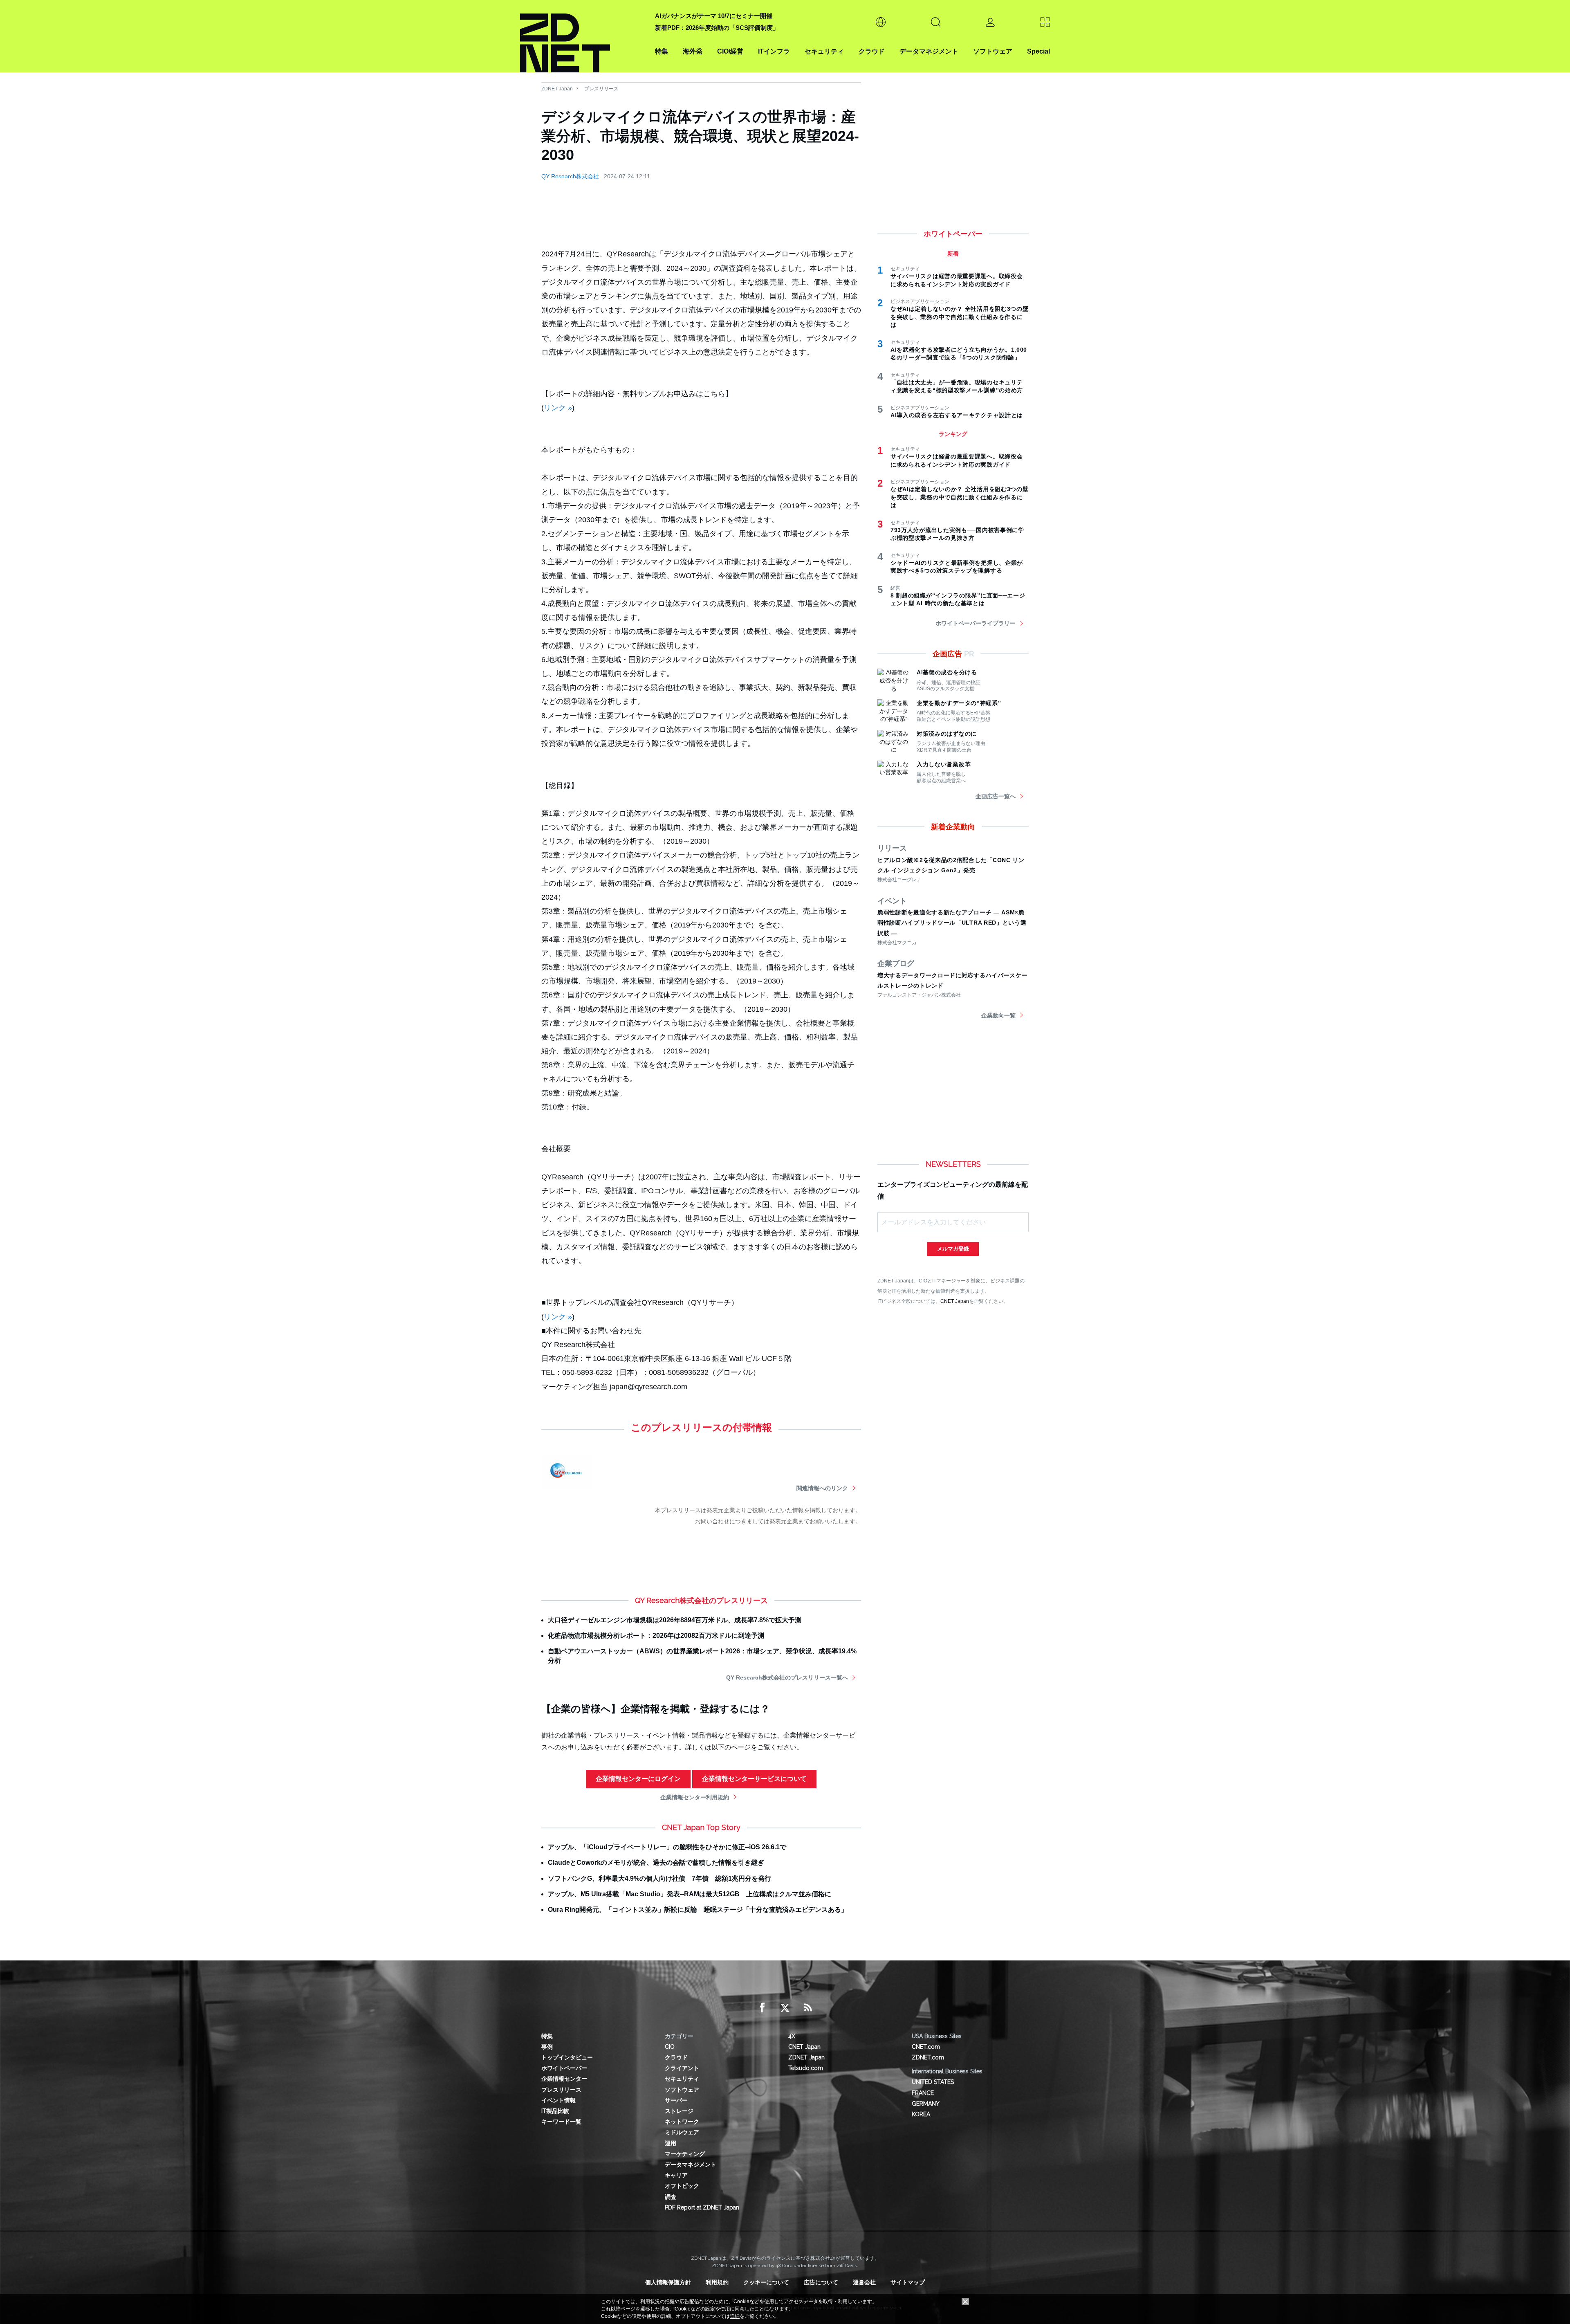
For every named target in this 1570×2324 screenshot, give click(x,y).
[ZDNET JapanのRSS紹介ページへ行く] (808, 2008)
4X (792, 2036)
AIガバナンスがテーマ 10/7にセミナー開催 (714, 16)
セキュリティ (824, 51)
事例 (547, 2047)
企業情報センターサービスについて (754, 1779)
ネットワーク (682, 2122)
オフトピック (682, 2186)
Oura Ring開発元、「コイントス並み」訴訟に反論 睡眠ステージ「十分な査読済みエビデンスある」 (698, 1910)
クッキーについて (766, 2282)
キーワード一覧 (561, 2122)
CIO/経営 (730, 51)
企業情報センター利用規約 (695, 1797)
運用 (671, 2143)
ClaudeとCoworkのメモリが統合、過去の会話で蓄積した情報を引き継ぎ (656, 1863)
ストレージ (679, 2111)
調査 (671, 2197)
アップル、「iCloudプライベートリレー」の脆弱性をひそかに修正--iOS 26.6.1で (667, 1847)
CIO (670, 2047)
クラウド (872, 51)
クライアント (682, 2068)
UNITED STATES (933, 2082)
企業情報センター (564, 2079)
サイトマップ (908, 2282)
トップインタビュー (567, 2057)
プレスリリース (601, 89)
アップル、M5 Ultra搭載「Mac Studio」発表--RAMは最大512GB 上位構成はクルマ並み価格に (690, 1894)
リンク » (558, 408)
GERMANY (926, 2104)
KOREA (921, 2114)
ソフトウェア (993, 51)
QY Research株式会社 (570, 176)
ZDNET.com (928, 2057)
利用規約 (717, 2282)
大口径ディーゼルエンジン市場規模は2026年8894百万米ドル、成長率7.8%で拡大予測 (675, 1620)
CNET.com (926, 2047)
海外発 (693, 51)
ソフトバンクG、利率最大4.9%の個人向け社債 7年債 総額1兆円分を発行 (659, 1878)
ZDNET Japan (557, 89)
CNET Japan (955, 1301)
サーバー (676, 2100)
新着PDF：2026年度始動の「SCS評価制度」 (717, 28)
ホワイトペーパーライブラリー (976, 623)
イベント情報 (558, 2100)
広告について (821, 2282)
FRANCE (923, 2093)
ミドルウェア (682, 2132)
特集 (662, 51)
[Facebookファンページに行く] (762, 2008)
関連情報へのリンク (822, 1488)
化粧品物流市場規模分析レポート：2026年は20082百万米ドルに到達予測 (656, 1636)
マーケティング (685, 2154)
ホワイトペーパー (564, 2068)
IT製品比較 (555, 2111)
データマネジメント (929, 51)
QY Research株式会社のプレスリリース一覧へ (787, 1677)
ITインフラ (774, 51)
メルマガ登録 (953, 1249)
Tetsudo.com (806, 2068)
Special (1038, 51)
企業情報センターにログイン (638, 1779)
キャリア (676, 2175)
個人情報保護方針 (668, 2282)
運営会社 (864, 2282)
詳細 (735, 2316)
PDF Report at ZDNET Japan (702, 2207)
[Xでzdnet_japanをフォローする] (785, 2008)
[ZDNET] (583, 36)
